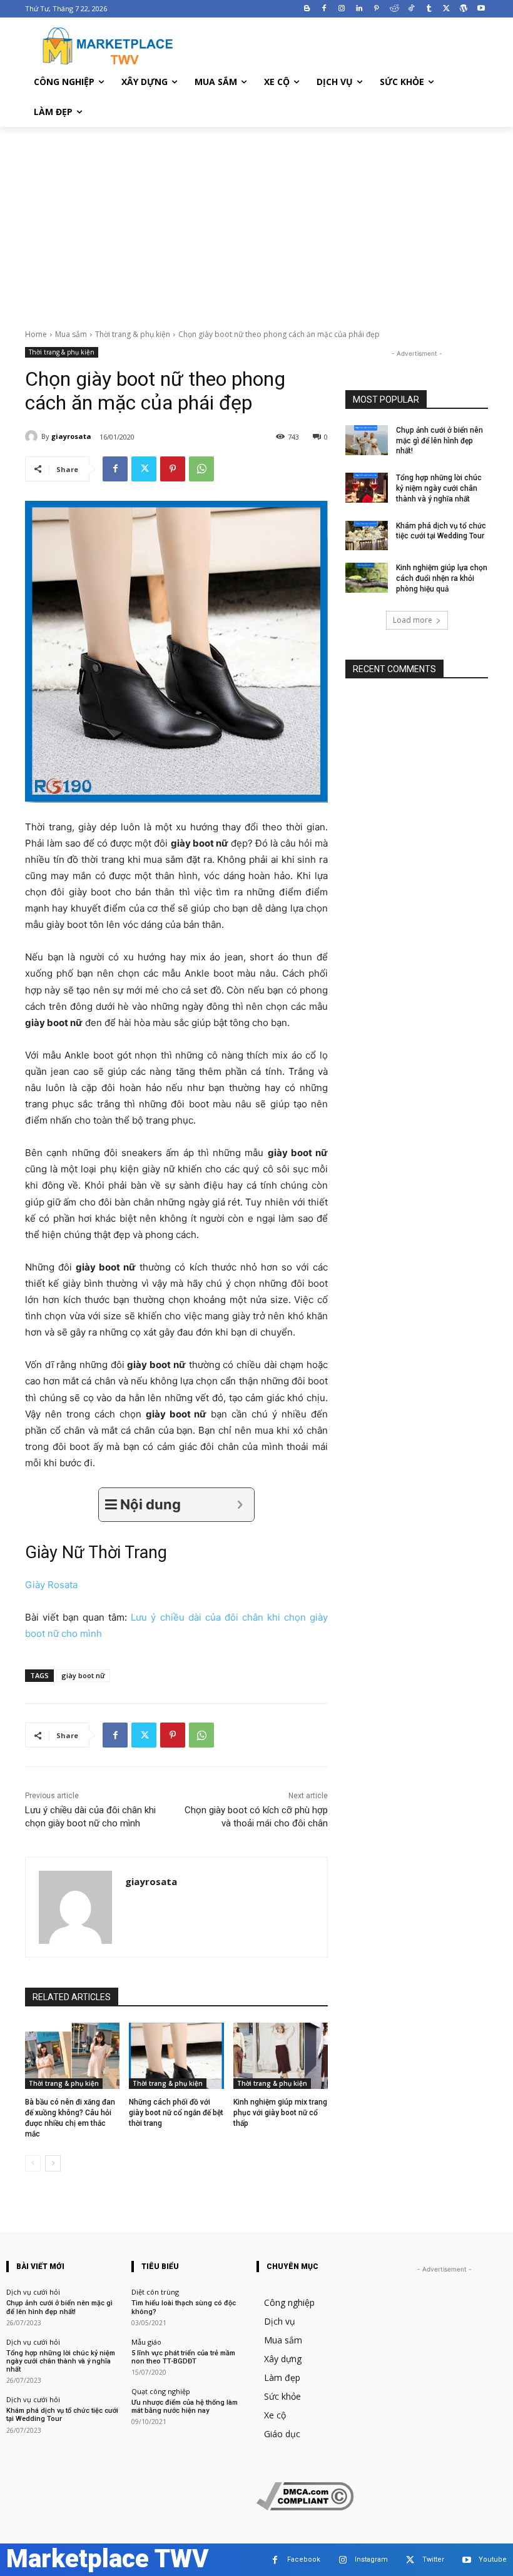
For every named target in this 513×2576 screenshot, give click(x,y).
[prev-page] (33, 2163)
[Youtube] (481, 9)
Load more (413, 620)
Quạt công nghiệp (161, 2391)
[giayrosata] (33, 436)
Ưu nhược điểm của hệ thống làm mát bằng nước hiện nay (185, 2407)
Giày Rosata (51, 1585)
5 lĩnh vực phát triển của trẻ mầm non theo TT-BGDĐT (183, 2357)
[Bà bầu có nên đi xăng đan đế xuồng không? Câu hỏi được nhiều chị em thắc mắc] (72, 2056)
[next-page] (53, 2163)
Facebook (304, 2559)
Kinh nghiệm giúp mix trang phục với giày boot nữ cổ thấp (280, 2113)
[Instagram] (342, 9)
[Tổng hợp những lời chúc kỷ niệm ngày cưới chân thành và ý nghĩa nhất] (367, 488)
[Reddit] (394, 9)
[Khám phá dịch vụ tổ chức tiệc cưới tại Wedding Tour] (367, 536)
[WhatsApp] (201, 469)
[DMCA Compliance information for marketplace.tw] (305, 2507)
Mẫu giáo (146, 2342)
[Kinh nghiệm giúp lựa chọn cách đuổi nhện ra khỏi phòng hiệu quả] (367, 578)
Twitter (433, 2559)
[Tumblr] (429, 9)
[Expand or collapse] (240, 1505)
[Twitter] (446, 9)
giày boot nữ (83, 1675)
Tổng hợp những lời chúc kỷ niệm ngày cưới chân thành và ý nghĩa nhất (439, 488)
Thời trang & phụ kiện (133, 334)
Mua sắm (71, 334)
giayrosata (71, 436)
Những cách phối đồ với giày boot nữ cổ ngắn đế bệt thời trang (176, 2113)
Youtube (493, 2559)
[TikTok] (411, 9)
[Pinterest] (376, 9)
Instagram (371, 2559)
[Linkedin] (359, 9)
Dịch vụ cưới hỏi (33, 2292)
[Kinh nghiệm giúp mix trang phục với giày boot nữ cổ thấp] (281, 2056)
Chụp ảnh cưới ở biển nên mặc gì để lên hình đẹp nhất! (439, 441)
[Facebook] (324, 9)
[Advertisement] (256, 221)
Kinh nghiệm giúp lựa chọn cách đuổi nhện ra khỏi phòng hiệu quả (442, 578)
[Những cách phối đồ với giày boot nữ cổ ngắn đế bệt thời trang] (176, 2056)
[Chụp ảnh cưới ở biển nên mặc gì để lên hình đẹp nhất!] (367, 440)
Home (36, 334)
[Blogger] (307, 9)
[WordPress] (463, 9)
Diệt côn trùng (155, 2292)
